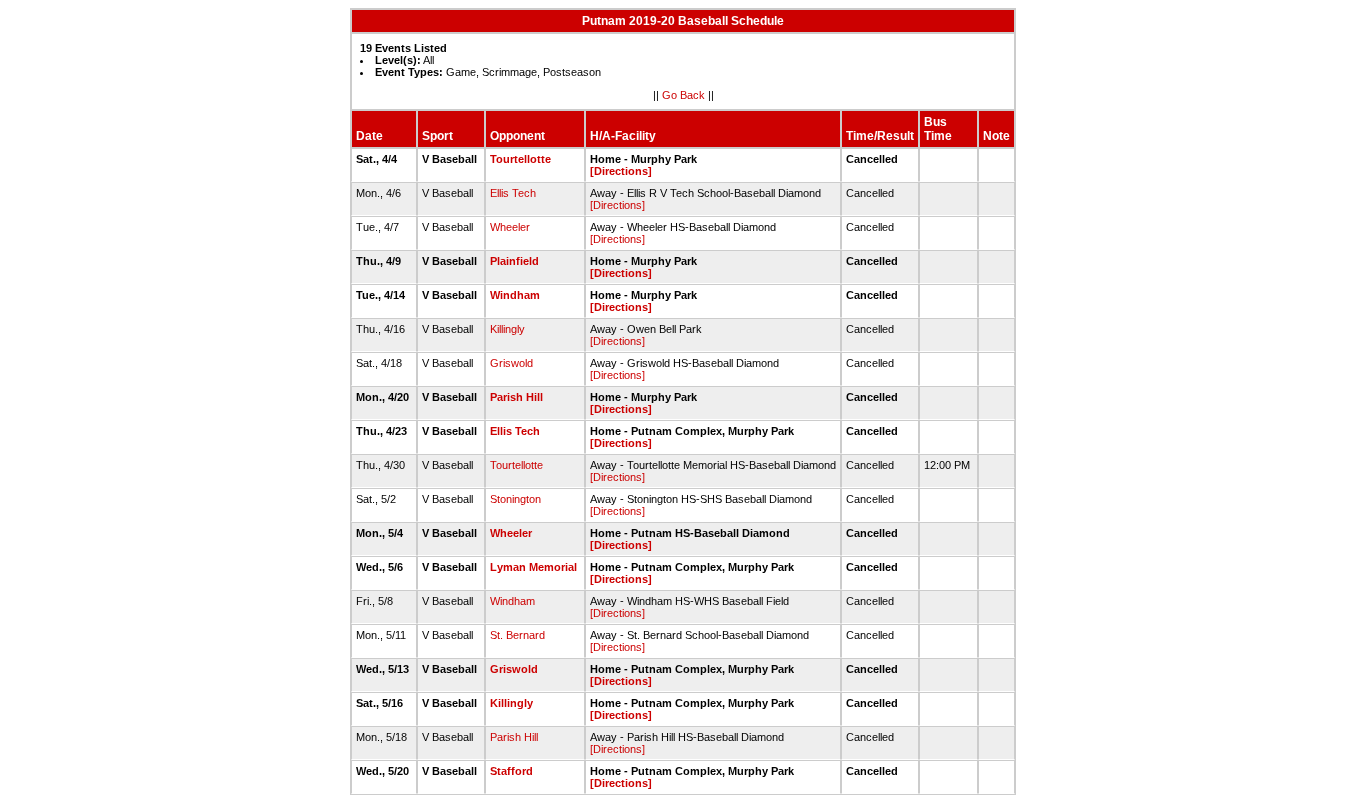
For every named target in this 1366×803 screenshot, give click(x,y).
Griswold (511, 363)
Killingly (507, 329)
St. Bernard (517, 635)
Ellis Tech (513, 193)
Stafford (511, 771)
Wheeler (510, 227)
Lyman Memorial (533, 567)
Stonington (515, 499)
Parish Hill (516, 397)
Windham (515, 295)
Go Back (683, 95)
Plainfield (514, 261)
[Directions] (621, 171)
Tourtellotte (520, 159)
